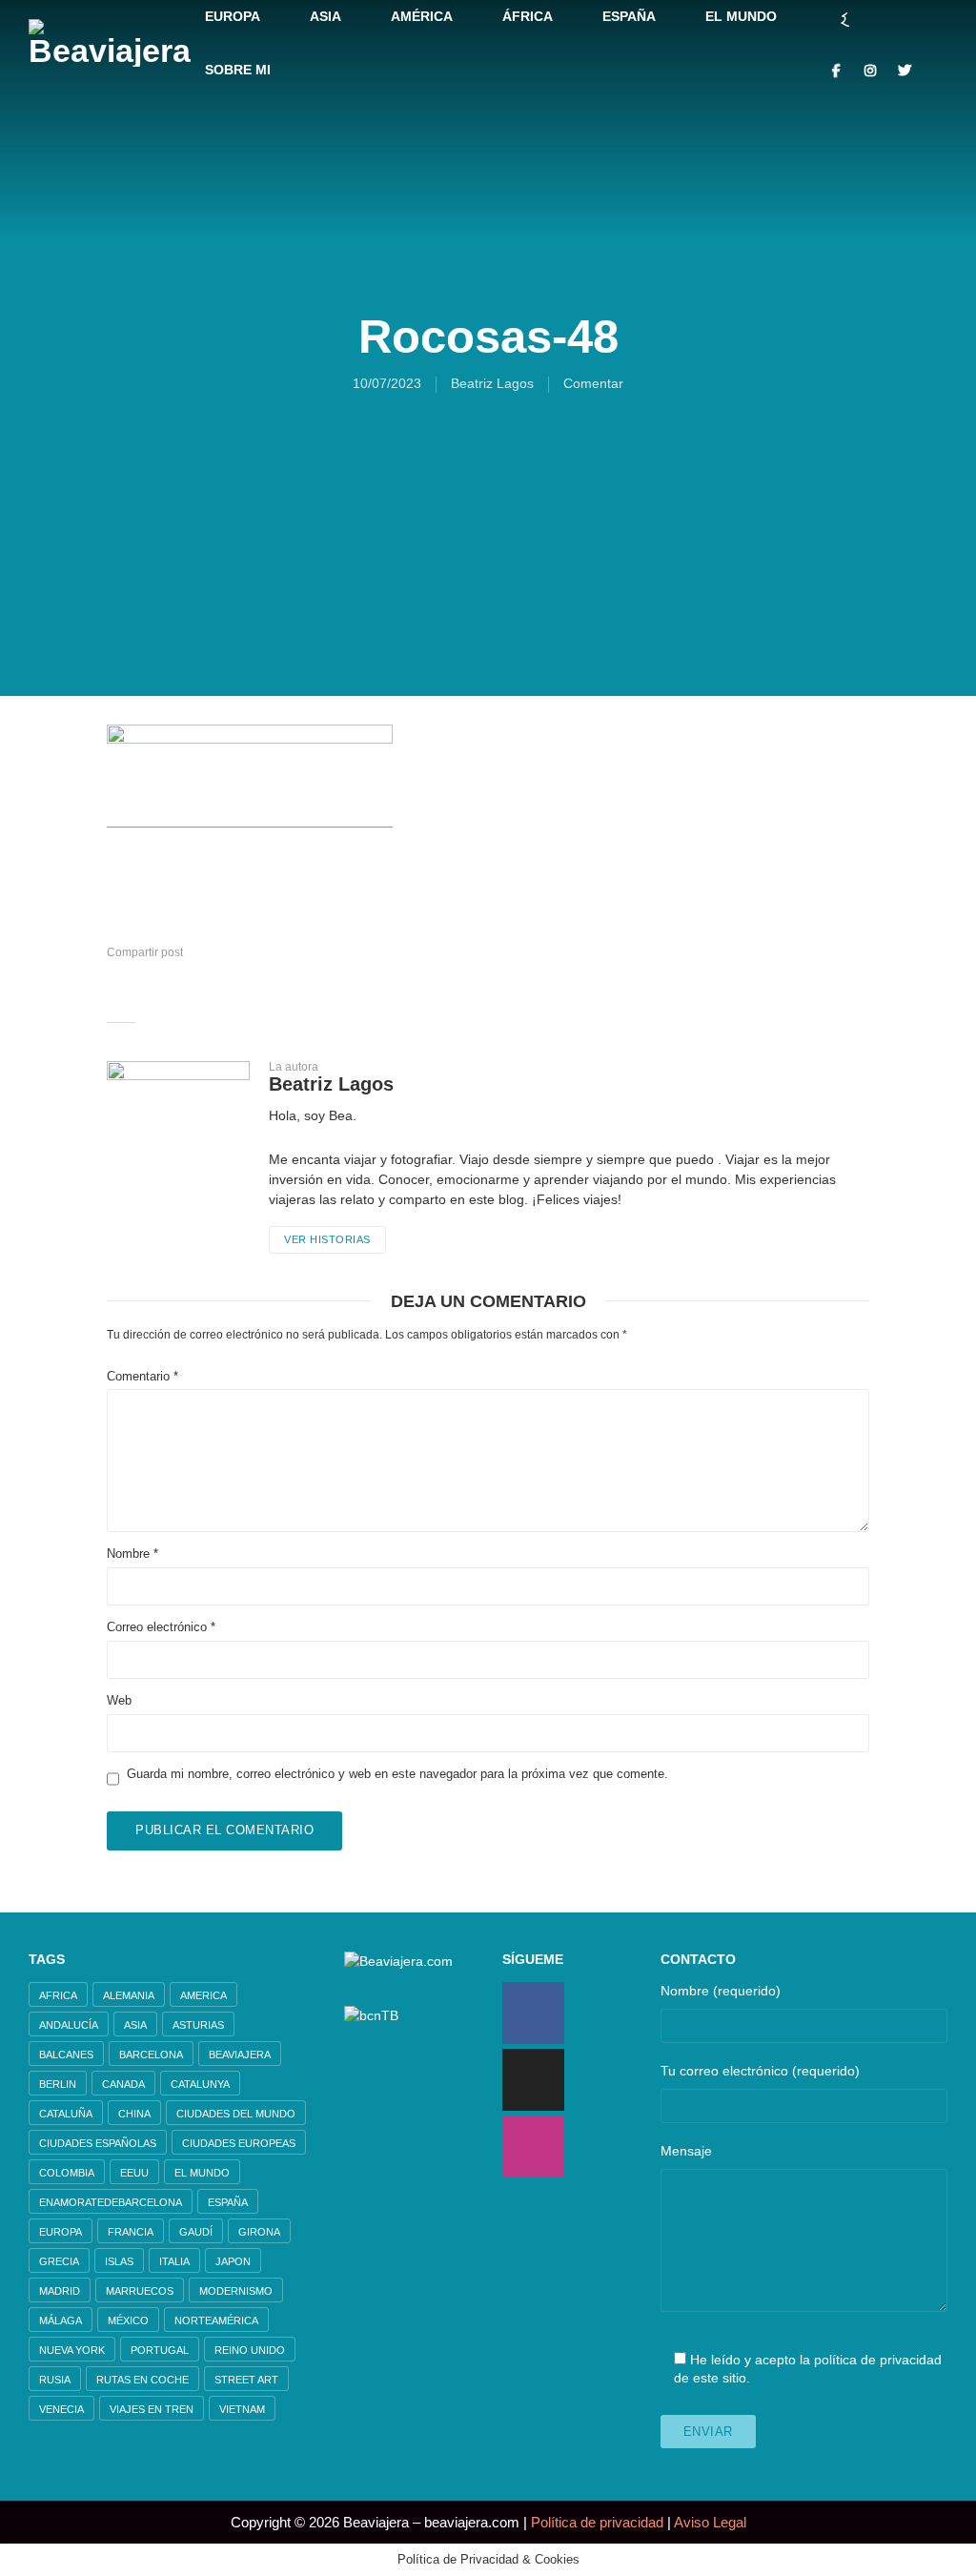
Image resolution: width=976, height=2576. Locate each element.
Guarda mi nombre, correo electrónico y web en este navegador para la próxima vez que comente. (397, 1774)
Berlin (58, 2084)
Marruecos (140, 2291)
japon (233, 2261)
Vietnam (242, 2409)
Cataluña (66, 2114)
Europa (61, 2232)
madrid (60, 2291)
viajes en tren (152, 2409)
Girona (259, 2232)
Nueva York (72, 2350)
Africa (58, 1995)
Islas (119, 2261)
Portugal (160, 2350)
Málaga (61, 2320)
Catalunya (200, 2084)
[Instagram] (533, 2147)
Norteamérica (216, 2320)
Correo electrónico (161, 1627)
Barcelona (151, 2055)
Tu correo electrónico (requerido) (760, 2071)
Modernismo (236, 2291)
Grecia (59, 2261)
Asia (135, 2025)
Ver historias (327, 1239)
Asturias (198, 2025)
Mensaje (686, 2151)
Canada (123, 2084)
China (134, 2114)
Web (119, 1700)
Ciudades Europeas (239, 2143)
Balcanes (66, 2055)
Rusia (55, 2380)
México (128, 2320)
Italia (174, 2261)
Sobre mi (238, 70)
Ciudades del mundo (236, 2114)
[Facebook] (533, 2013)
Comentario (142, 1376)
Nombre (132, 1554)
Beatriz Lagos (492, 383)
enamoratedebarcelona (111, 2202)
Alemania (129, 1995)
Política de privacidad (597, 2522)
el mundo (202, 2173)
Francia (131, 2232)
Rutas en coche (142, 2380)
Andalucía (69, 2025)
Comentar (593, 383)
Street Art (246, 2380)
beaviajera (240, 2055)
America (203, 1995)
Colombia (67, 2173)
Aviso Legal (710, 2522)
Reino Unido (250, 2350)
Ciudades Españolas (98, 2143)
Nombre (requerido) (721, 1991)
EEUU (134, 2173)
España (228, 2202)
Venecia (61, 2409)
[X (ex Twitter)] (533, 2080)
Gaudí (196, 2232)
